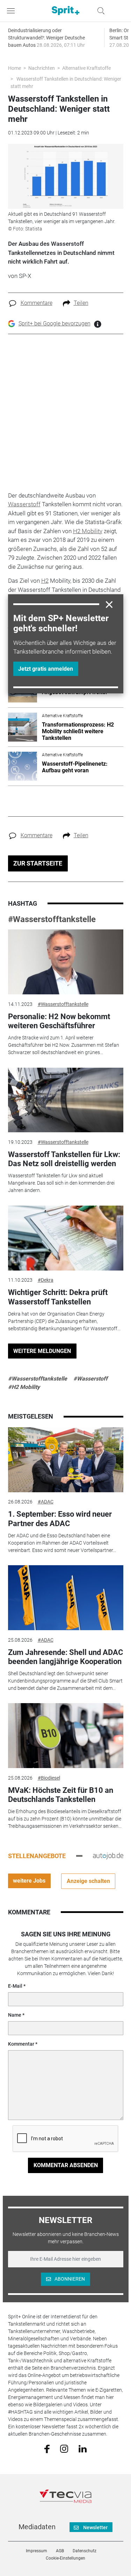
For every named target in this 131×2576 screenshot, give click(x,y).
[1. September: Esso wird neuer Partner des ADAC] (66, 1460)
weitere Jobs (29, 1881)
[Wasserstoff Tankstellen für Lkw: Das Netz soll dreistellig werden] (66, 1100)
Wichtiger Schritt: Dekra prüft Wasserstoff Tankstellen (58, 1297)
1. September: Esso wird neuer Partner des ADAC (60, 1519)
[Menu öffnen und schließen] (13, 11)
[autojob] (108, 1856)
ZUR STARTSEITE (38, 863)
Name (15, 2015)
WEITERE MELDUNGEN (42, 1351)
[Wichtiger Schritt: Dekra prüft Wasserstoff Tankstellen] (66, 1238)
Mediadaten (37, 2527)
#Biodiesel (49, 1778)
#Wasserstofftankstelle (52, 919)
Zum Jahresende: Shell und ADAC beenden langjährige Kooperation (65, 1657)
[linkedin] (83, 2448)
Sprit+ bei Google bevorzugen (54, 323)
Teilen (81, 303)
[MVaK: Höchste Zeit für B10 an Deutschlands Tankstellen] (66, 1736)
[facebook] (47, 2449)
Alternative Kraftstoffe (86, 68)
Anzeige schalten (88, 1881)
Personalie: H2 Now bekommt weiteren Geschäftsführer (59, 1021)
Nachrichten (42, 68)
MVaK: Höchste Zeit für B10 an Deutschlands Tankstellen (61, 1795)
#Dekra (46, 1280)
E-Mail (15, 1986)
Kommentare (37, 303)
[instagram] (64, 2448)
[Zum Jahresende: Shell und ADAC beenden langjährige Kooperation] (66, 1598)
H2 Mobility (88, 531)
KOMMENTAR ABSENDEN (66, 2165)
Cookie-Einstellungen (65, 2558)
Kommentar (21, 2044)
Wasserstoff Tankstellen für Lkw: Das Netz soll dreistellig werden (64, 1159)
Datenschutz (85, 2551)
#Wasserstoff (90, 1379)
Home (14, 68)
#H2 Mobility (24, 1387)
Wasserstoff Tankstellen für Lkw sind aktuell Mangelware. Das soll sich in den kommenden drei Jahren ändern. (61, 1183)
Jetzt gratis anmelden (46, 669)
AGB (60, 2551)
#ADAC (46, 1502)
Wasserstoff (24, 504)
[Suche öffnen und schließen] (99, 11)
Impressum (37, 2551)
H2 (45, 581)
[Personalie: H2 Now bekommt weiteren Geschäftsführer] (66, 962)
